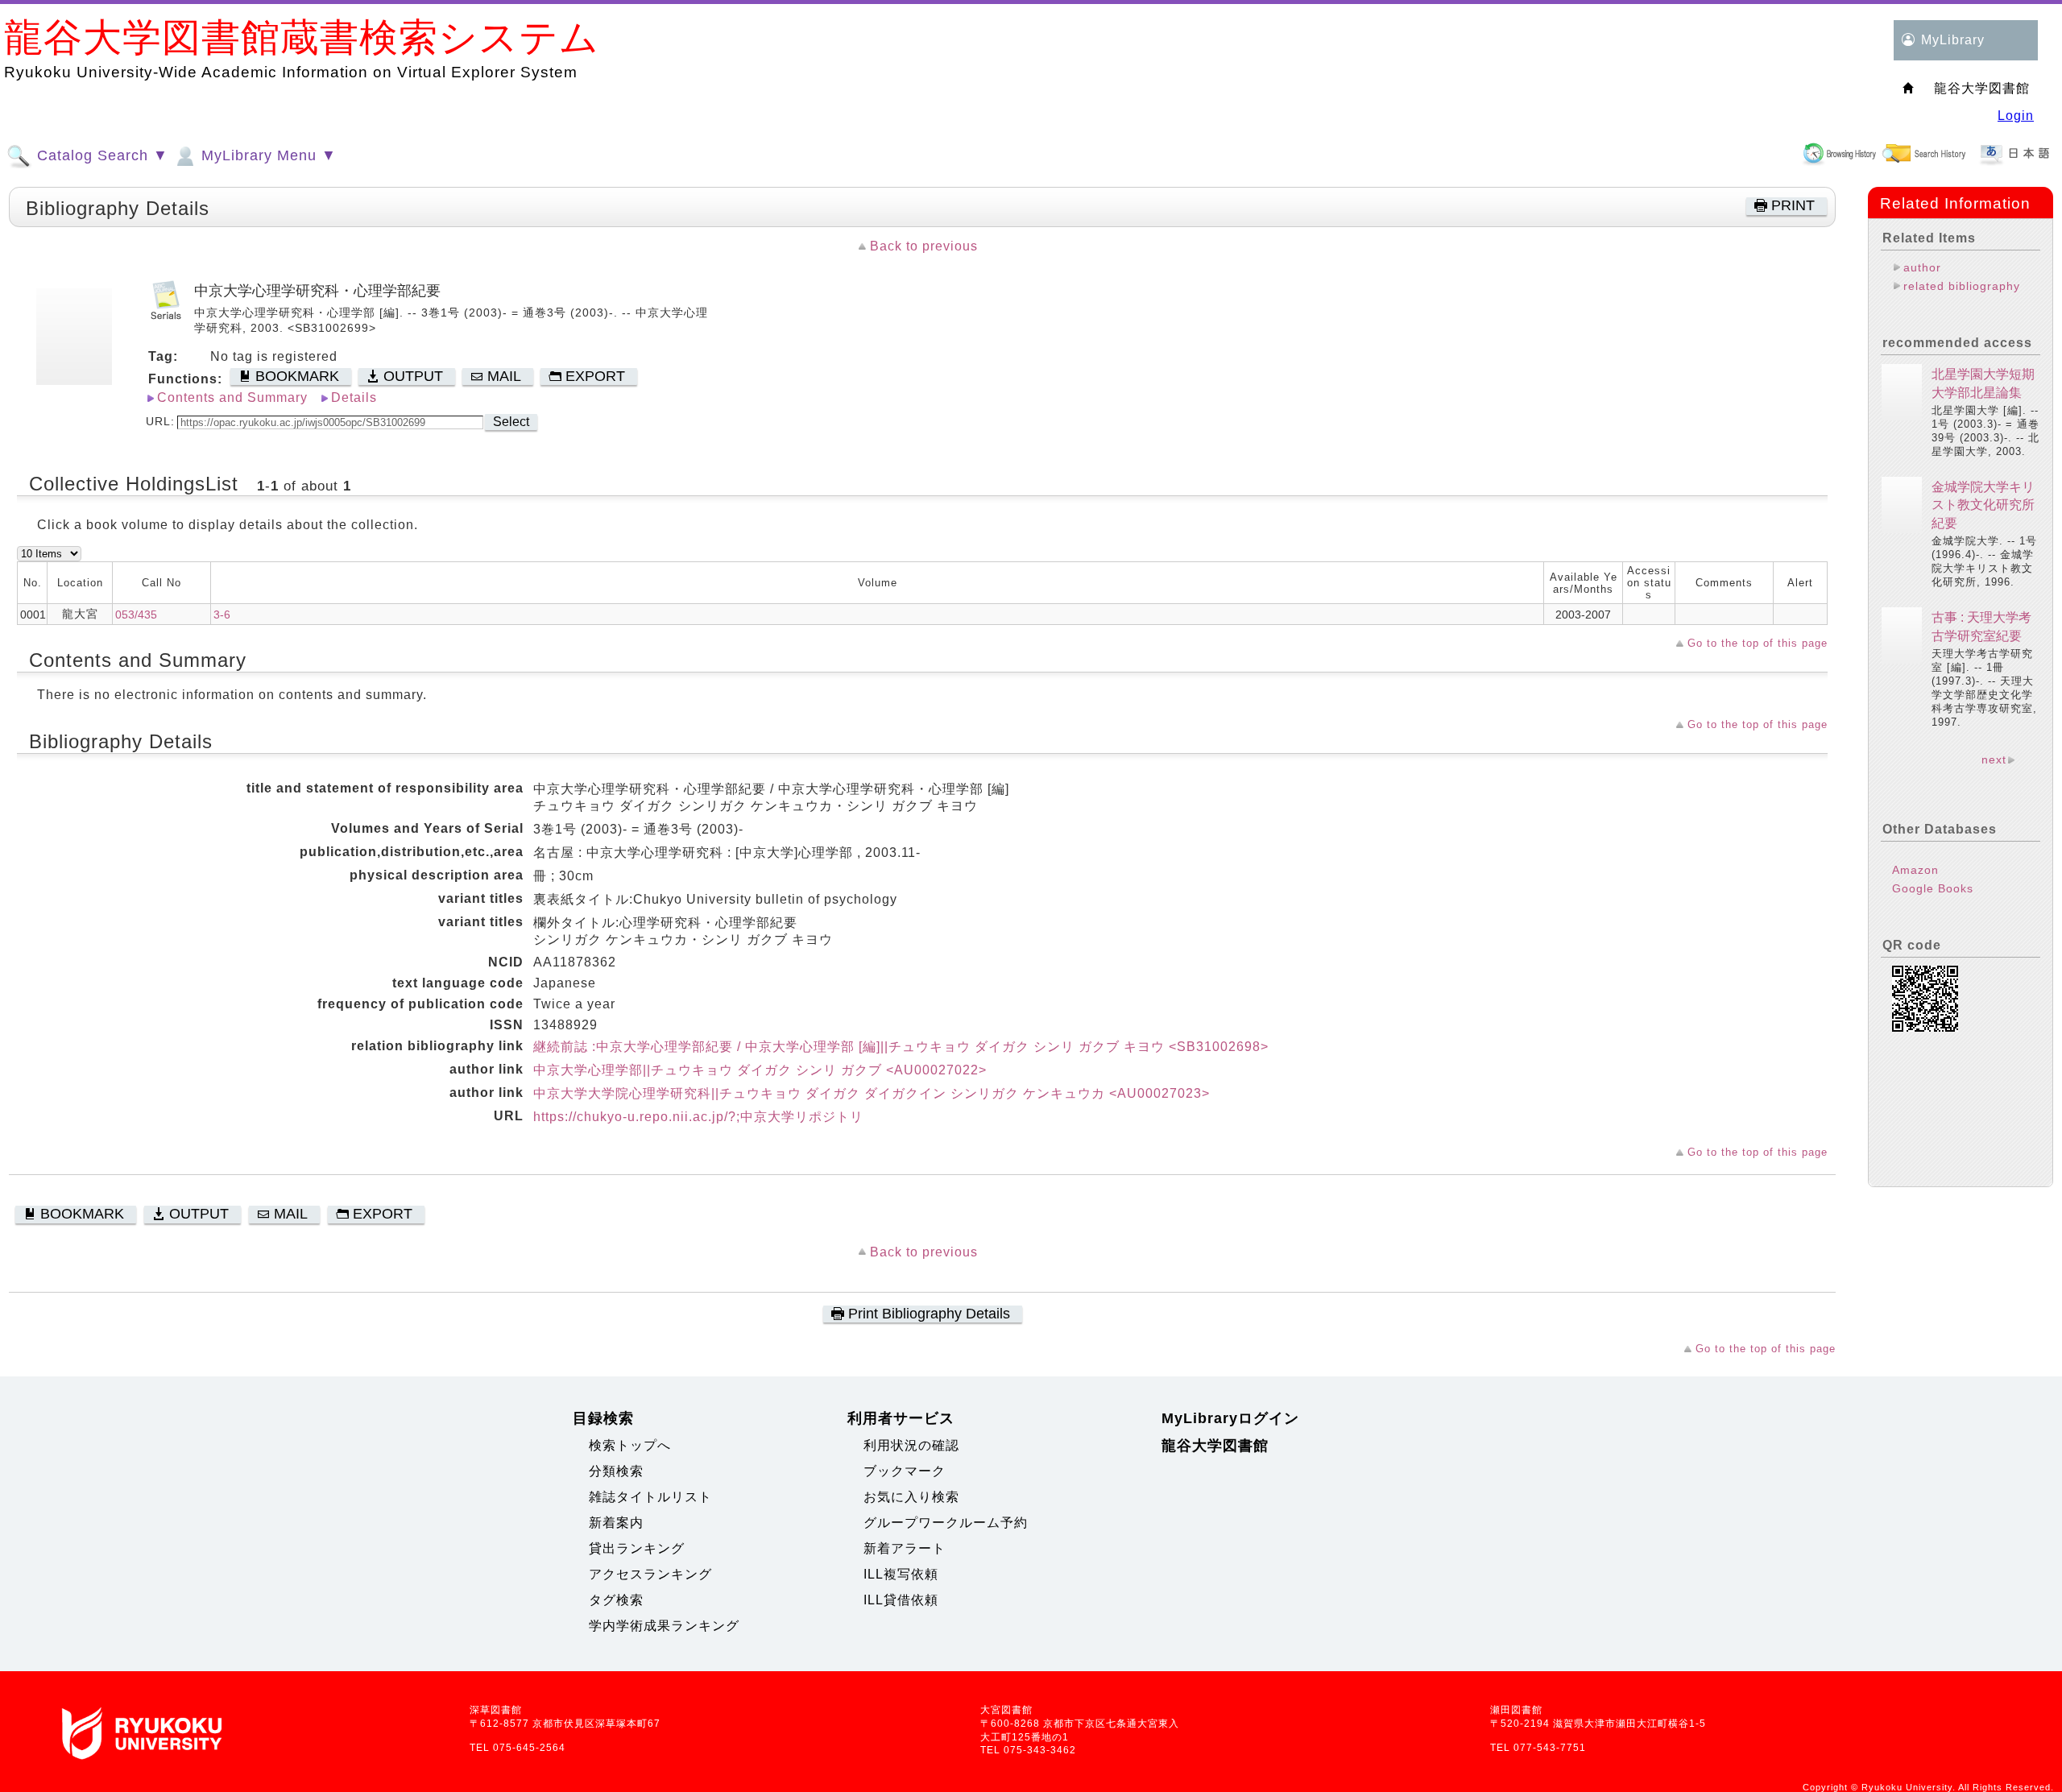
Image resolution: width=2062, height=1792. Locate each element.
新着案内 (616, 1523)
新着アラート (905, 1548)
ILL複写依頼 (901, 1574)
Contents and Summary (232, 397)
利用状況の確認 (911, 1445)
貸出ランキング (637, 1548)
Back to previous (924, 246)
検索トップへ (630, 1445)
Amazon (1915, 870)
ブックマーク (905, 1471)
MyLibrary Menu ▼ (267, 155)
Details (354, 397)
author (1922, 267)
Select (511, 422)
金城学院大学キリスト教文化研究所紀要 (1983, 505)
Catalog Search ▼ (100, 155)
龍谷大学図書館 (1215, 1446)
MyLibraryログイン (1230, 1418)
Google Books (1933, 888)
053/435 (136, 615)
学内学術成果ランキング (664, 1626)
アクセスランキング (650, 1574)
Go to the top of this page (1758, 643)
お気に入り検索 (911, 1497)
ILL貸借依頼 (901, 1600)
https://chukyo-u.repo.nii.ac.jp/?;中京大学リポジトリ (698, 1117)
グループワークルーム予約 (946, 1523)
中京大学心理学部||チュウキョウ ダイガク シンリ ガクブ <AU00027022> (760, 1070)
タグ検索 (616, 1600)
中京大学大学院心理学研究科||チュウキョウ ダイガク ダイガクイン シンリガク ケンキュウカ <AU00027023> (872, 1093)
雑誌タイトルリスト (650, 1497)
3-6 (222, 615)
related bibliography (1962, 286)
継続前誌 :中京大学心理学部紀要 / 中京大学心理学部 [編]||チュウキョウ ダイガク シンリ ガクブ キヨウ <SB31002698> (901, 1047)
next (1994, 759)
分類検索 (616, 1471)
